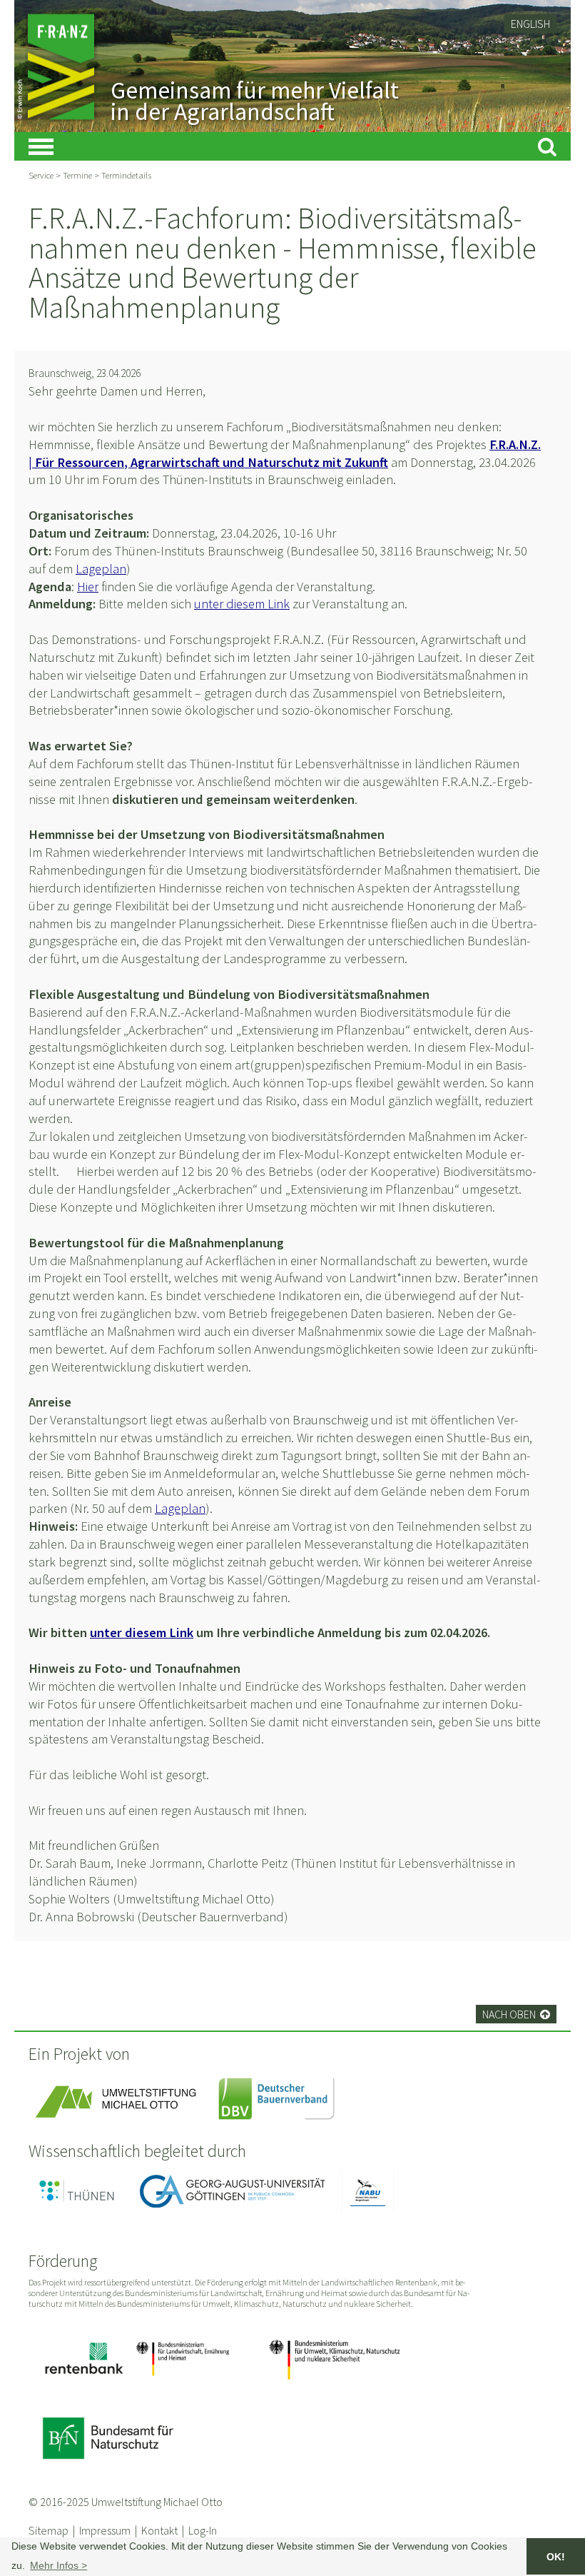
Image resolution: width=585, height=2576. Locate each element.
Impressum (105, 2530)
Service (41, 175)
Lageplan (101, 569)
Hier (88, 587)
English (530, 24)
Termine (77, 175)
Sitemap (49, 2530)
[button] (58, 2565)
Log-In (203, 2530)
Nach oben (516, 2014)
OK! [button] (556, 2557)
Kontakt (159, 2530)
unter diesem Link (242, 604)
